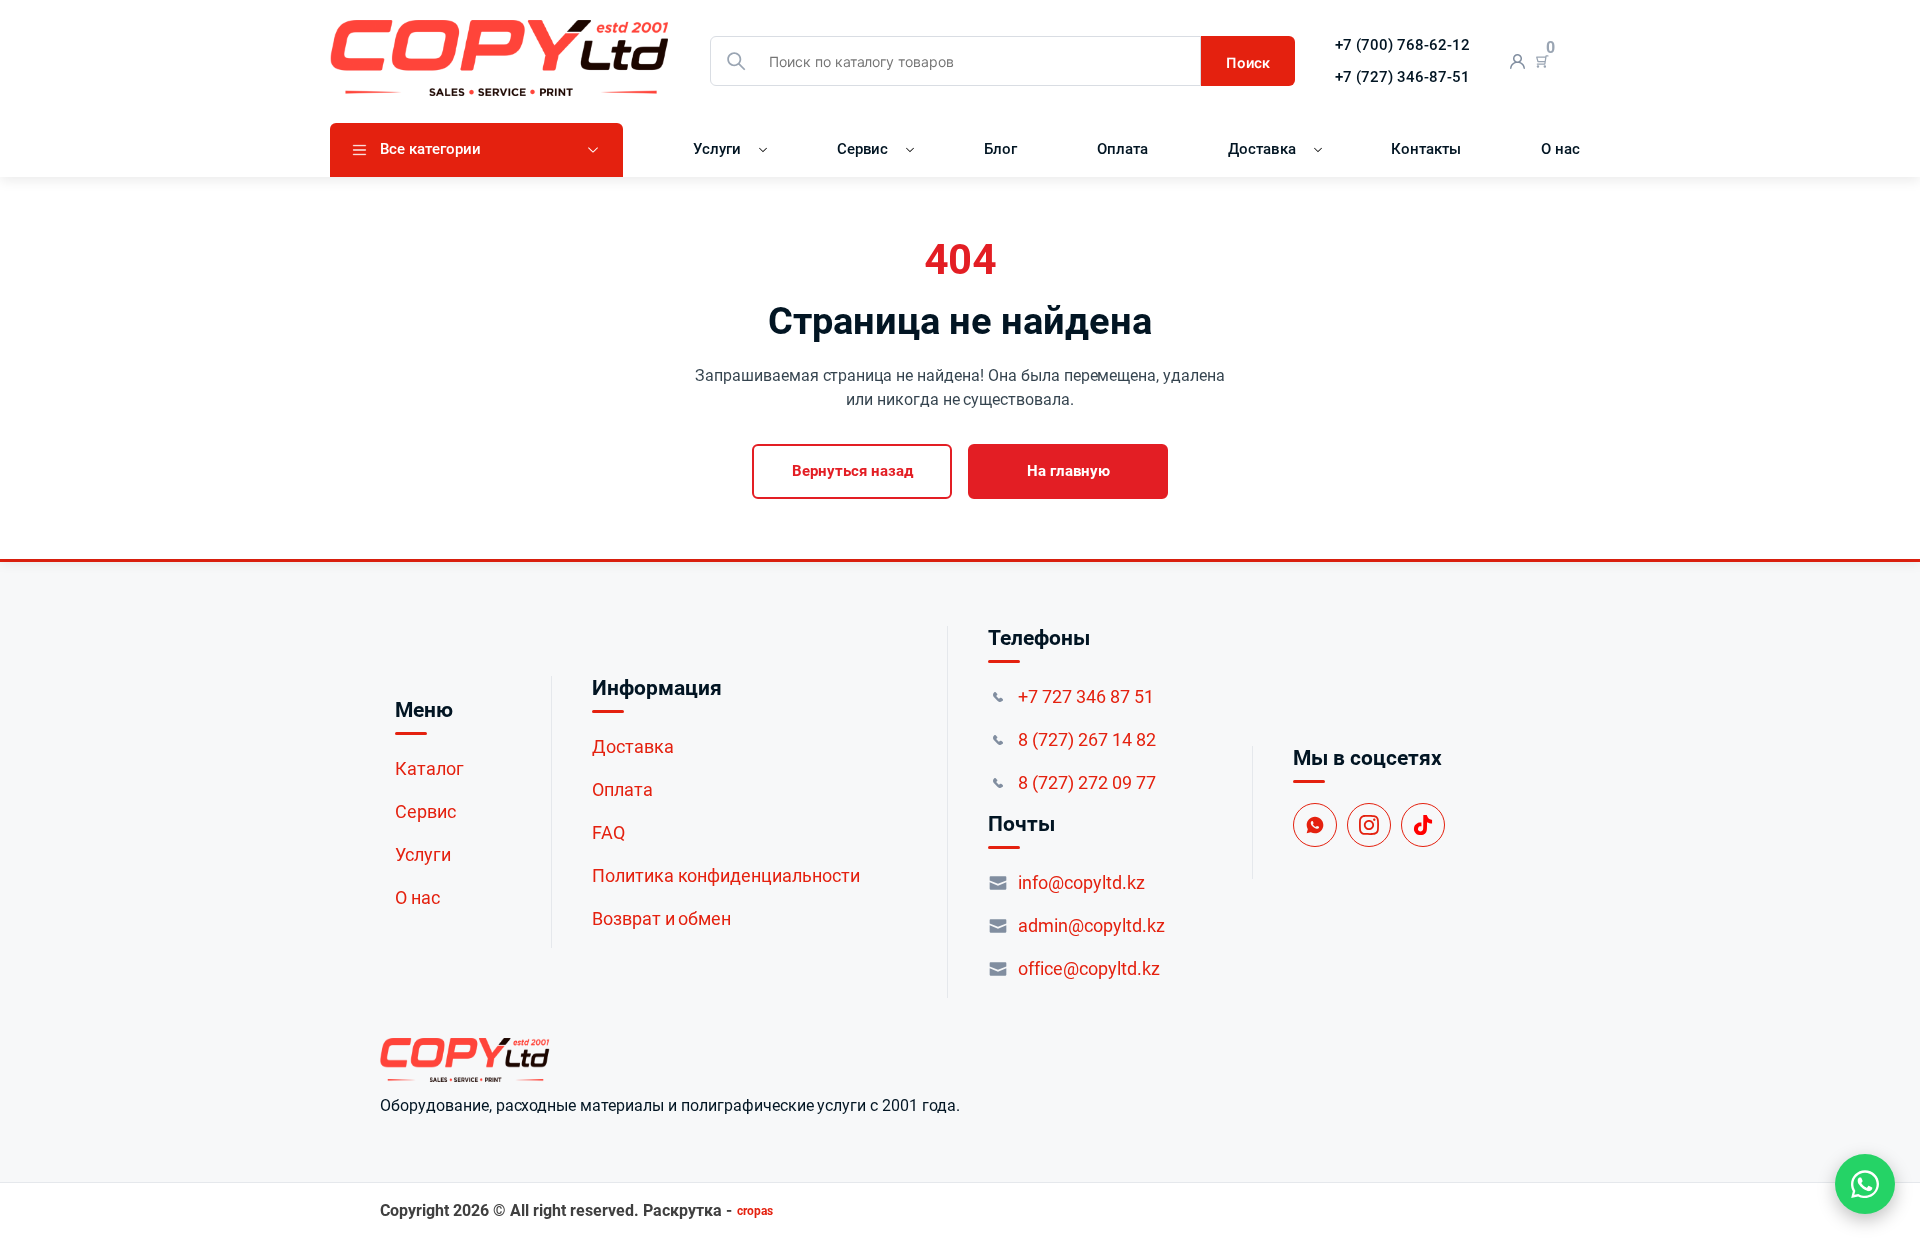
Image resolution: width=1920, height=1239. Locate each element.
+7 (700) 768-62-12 (1402, 45)
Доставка (1262, 149)
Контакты (1426, 149)
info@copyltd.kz (1081, 882)
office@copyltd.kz (1089, 968)
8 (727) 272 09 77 (1087, 782)
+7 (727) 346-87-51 (1402, 77)
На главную (1068, 471)
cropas (755, 1211)
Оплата (1122, 149)
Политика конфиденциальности (726, 875)
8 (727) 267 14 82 (1087, 739)
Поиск (1248, 62)
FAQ (608, 832)
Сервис (863, 149)
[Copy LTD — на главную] (670, 1060)
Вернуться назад (852, 471)
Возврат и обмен (662, 918)
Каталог (429, 768)
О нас (1560, 149)
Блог (1000, 149)
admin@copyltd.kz (1091, 925)
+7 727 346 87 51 (1086, 696)
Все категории (430, 149)
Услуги (717, 149)
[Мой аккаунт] (1517, 61)
